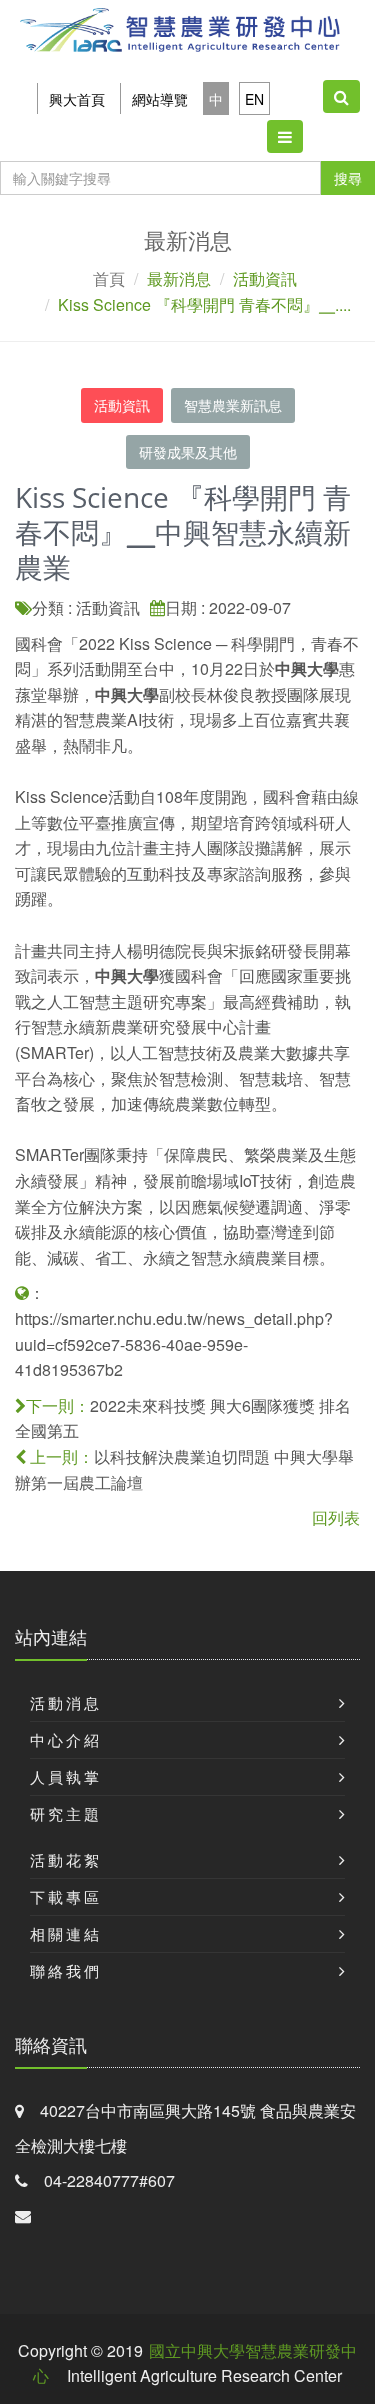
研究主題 (66, 1813)
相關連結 (66, 1933)
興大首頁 (77, 99)
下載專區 (66, 1896)
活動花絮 (66, 1859)
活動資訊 (122, 405)
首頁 (109, 278)
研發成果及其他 (188, 452)
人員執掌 (66, 1776)
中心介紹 (66, 1739)
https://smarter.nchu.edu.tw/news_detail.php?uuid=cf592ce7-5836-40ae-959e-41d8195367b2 (174, 1344)
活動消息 (66, 1702)
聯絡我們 (66, 1970)
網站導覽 (160, 99)
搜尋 (348, 178)
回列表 (336, 1517)
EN (254, 99)
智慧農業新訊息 (233, 405)
